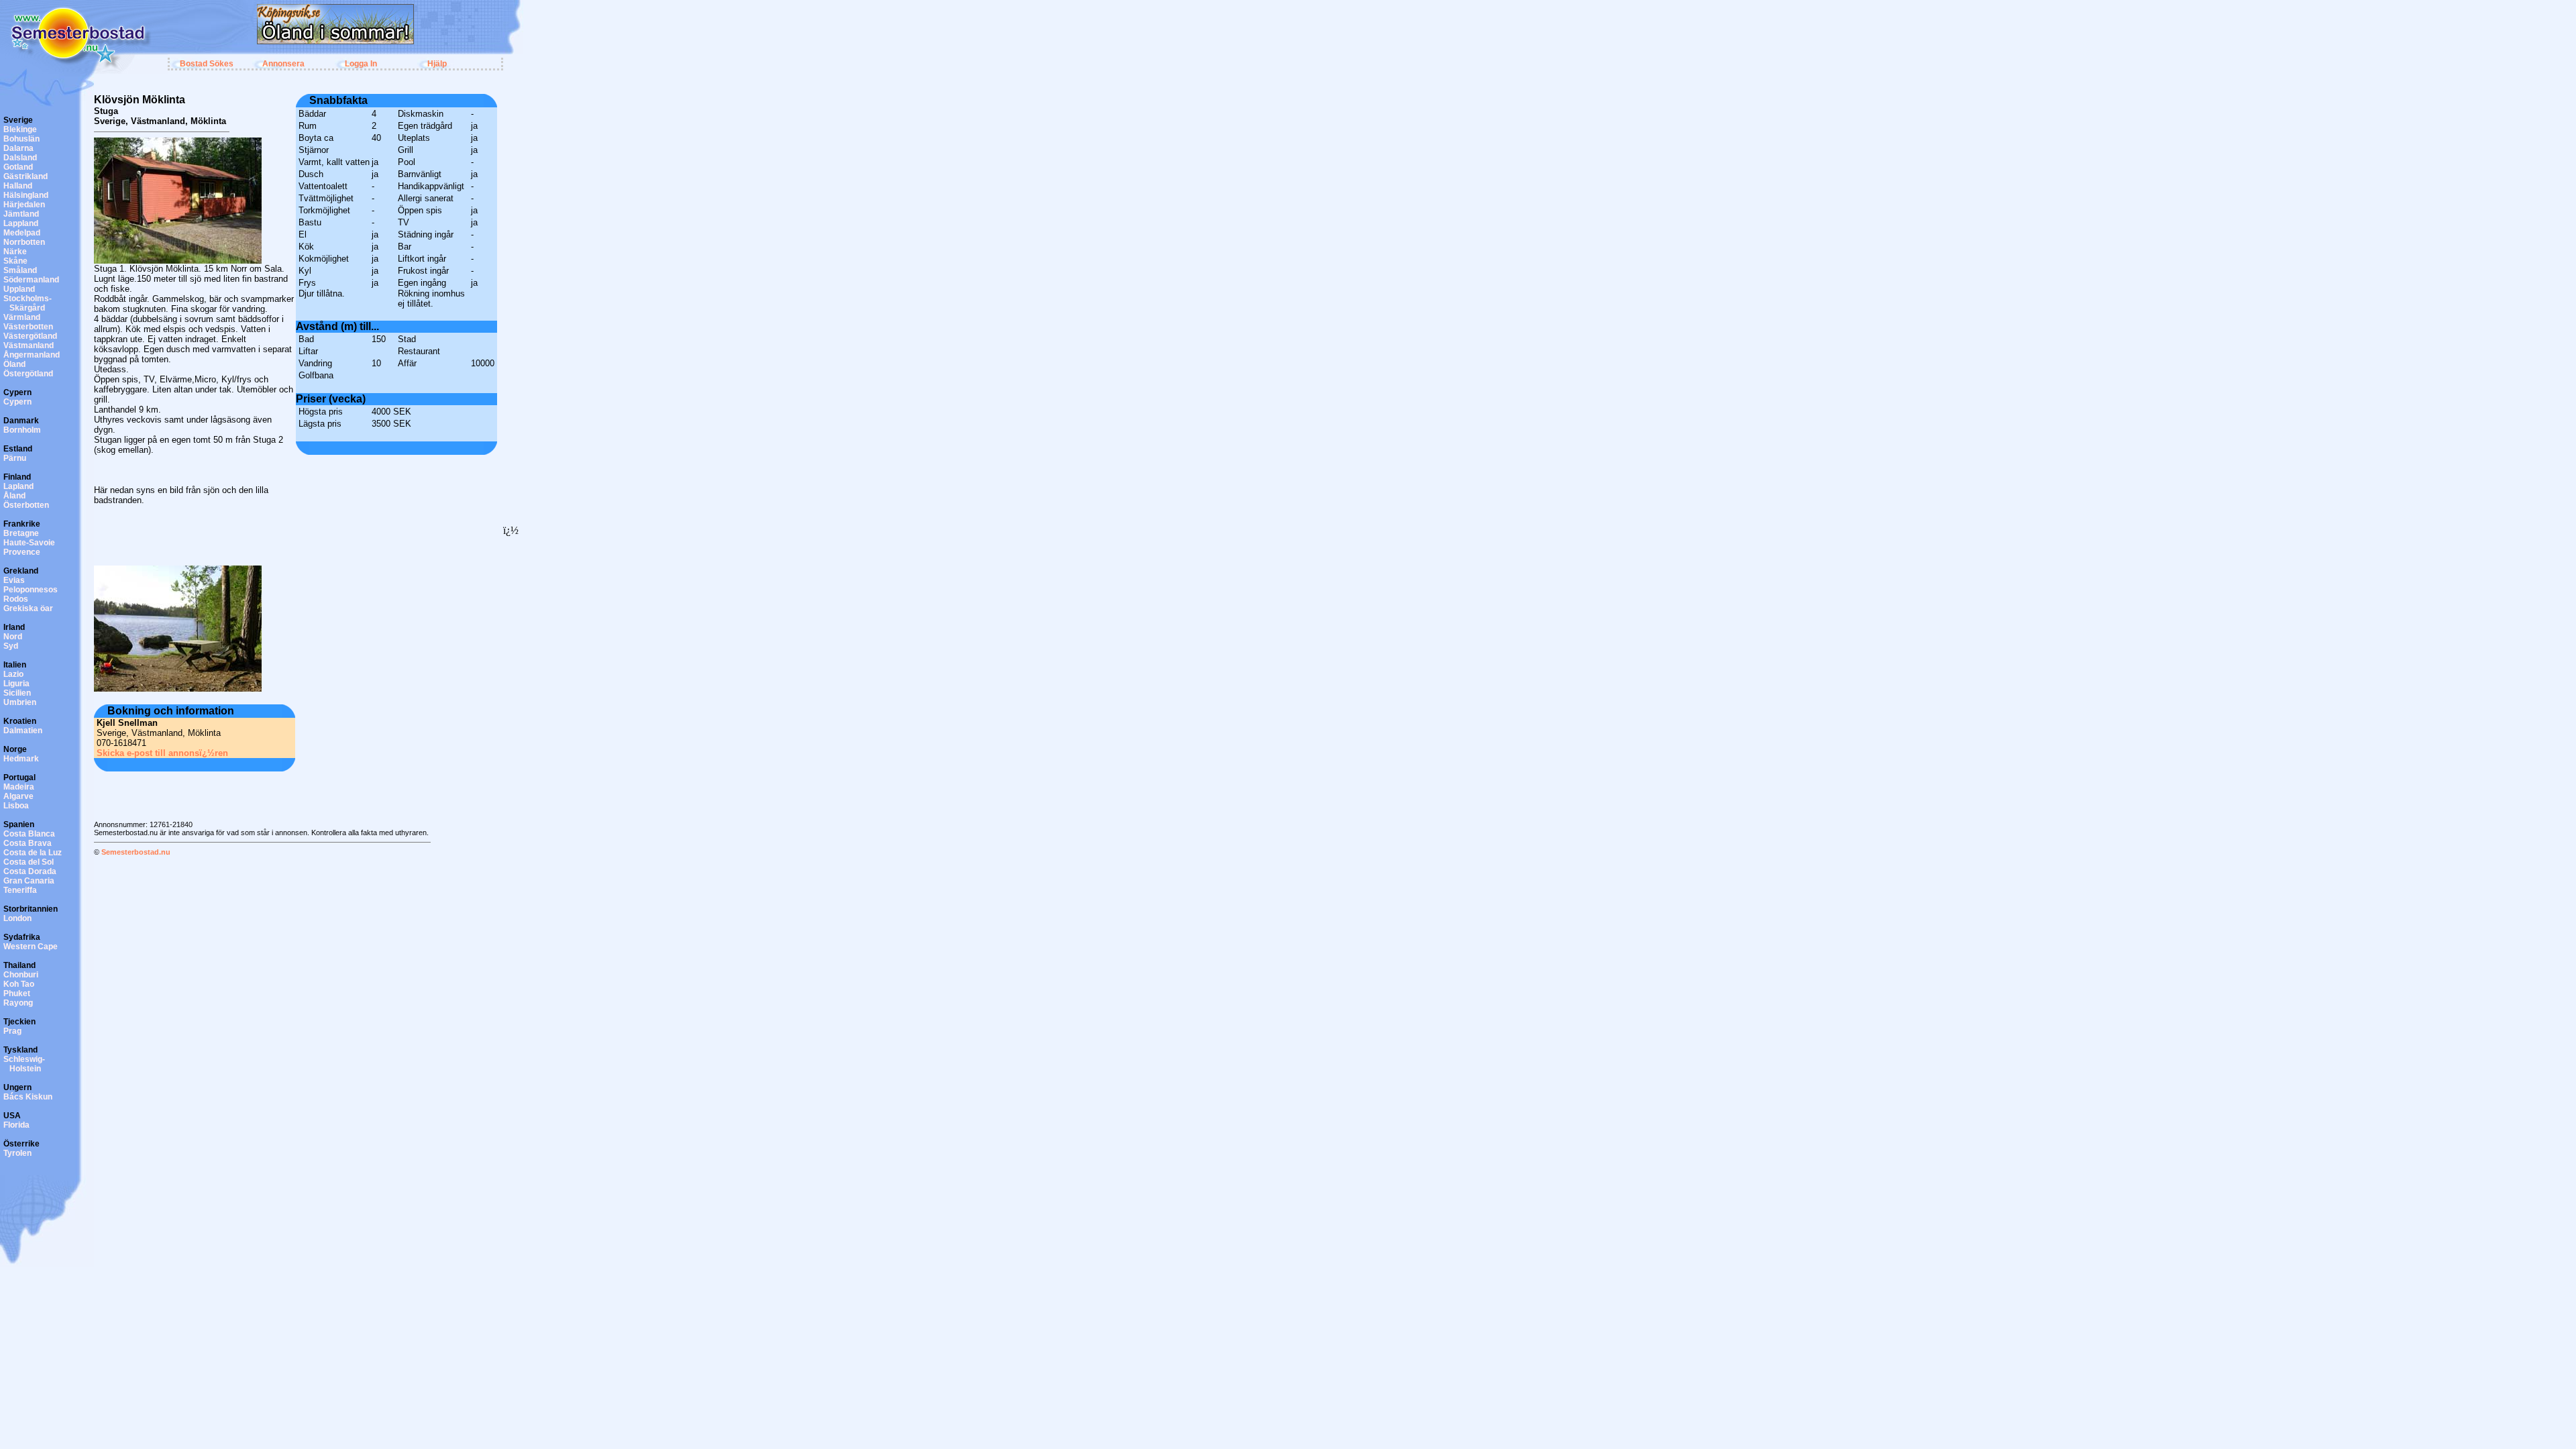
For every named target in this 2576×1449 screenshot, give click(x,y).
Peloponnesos (31, 590)
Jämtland (21, 214)
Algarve (18, 796)
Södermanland (31, 280)
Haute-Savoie (29, 543)
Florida (16, 1125)
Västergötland (30, 336)
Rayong (18, 1003)
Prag (12, 1031)
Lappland (21, 223)
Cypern (17, 402)
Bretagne (21, 533)
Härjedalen (24, 205)
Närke (15, 252)
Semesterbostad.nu (136, 852)
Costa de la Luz (33, 853)
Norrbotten (24, 242)
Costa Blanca (29, 834)
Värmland (22, 317)
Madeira (19, 787)
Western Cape (31, 947)
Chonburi (21, 975)
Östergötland (28, 374)
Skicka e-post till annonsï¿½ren (162, 753)
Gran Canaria (29, 881)
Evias (14, 580)
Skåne (15, 261)
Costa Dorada (30, 871)
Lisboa (16, 806)
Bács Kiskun (28, 1097)
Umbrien (20, 702)
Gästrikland (25, 176)
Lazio (13, 674)
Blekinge (20, 129)
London (17, 918)
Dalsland (20, 158)
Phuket (17, 994)
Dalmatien (23, 731)
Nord (13, 637)
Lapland (18, 486)
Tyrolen (17, 1153)
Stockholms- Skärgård (28, 303)
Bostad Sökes (207, 64)
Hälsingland (26, 195)
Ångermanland (32, 355)
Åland (14, 496)
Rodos (16, 599)
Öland (14, 364)
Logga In (361, 64)
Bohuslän (21, 139)
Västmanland (29, 345)
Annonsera (283, 64)
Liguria (16, 684)
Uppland (19, 289)
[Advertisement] (325, 49)
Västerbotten (28, 327)
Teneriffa (20, 890)
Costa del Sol (29, 862)
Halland (18, 186)
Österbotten (26, 505)
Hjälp (437, 64)
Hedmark (21, 759)
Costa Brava (28, 843)
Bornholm (22, 430)
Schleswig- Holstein (24, 1064)
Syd (11, 646)
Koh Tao (19, 984)
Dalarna (18, 148)
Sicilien (17, 693)
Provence (22, 552)
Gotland (18, 167)
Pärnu (15, 458)
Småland (20, 270)
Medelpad (22, 233)
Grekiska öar (28, 608)
